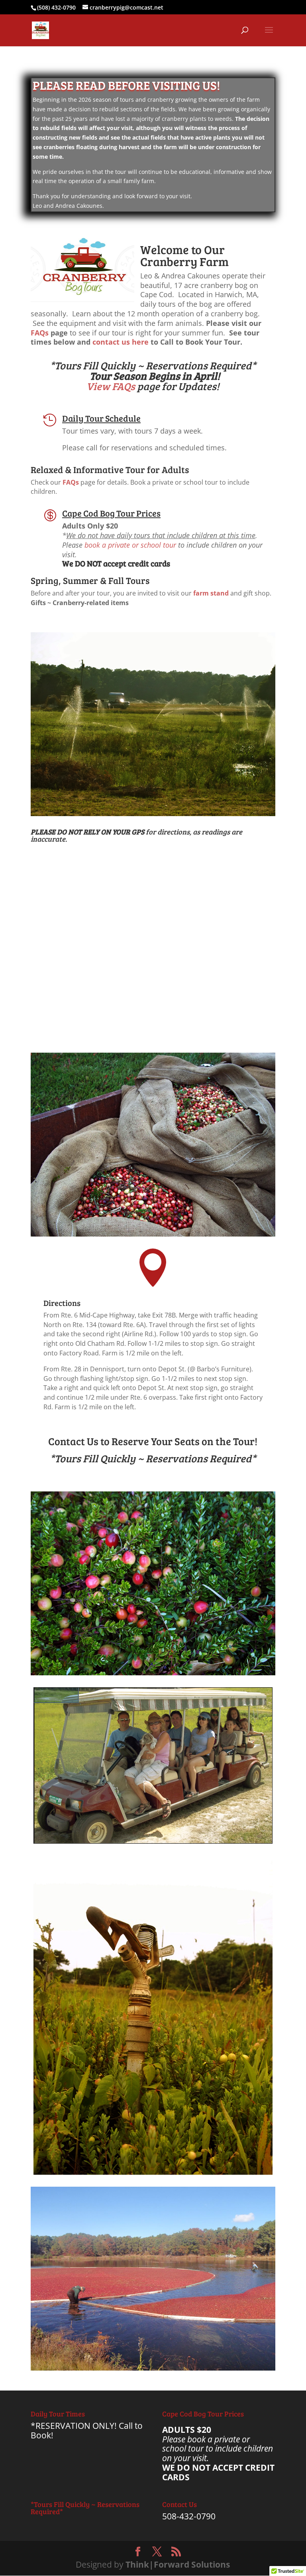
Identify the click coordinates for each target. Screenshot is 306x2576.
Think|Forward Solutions (178, 2564)
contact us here (121, 342)
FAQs (40, 333)
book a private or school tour (130, 545)
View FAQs (111, 386)
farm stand (211, 593)
